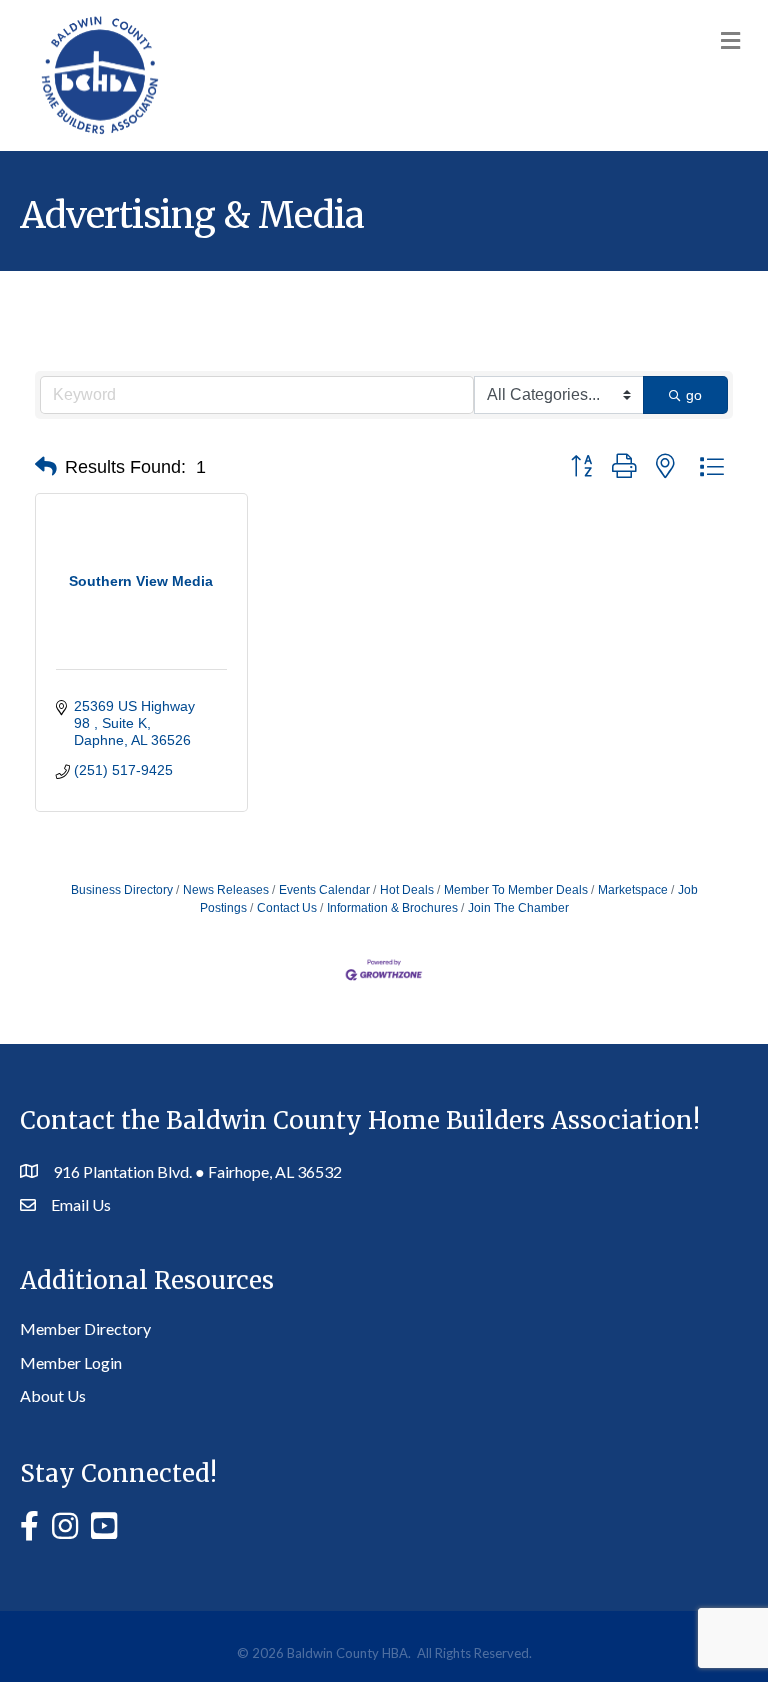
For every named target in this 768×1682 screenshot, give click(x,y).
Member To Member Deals (516, 890)
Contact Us (287, 908)
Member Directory (85, 1328)
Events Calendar (324, 890)
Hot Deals (407, 890)
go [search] (694, 395)
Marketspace (633, 890)
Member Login (71, 1362)
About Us (53, 1395)
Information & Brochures (392, 908)
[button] (46, 467)
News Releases (226, 890)
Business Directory (122, 890)
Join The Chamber (518, 908)
